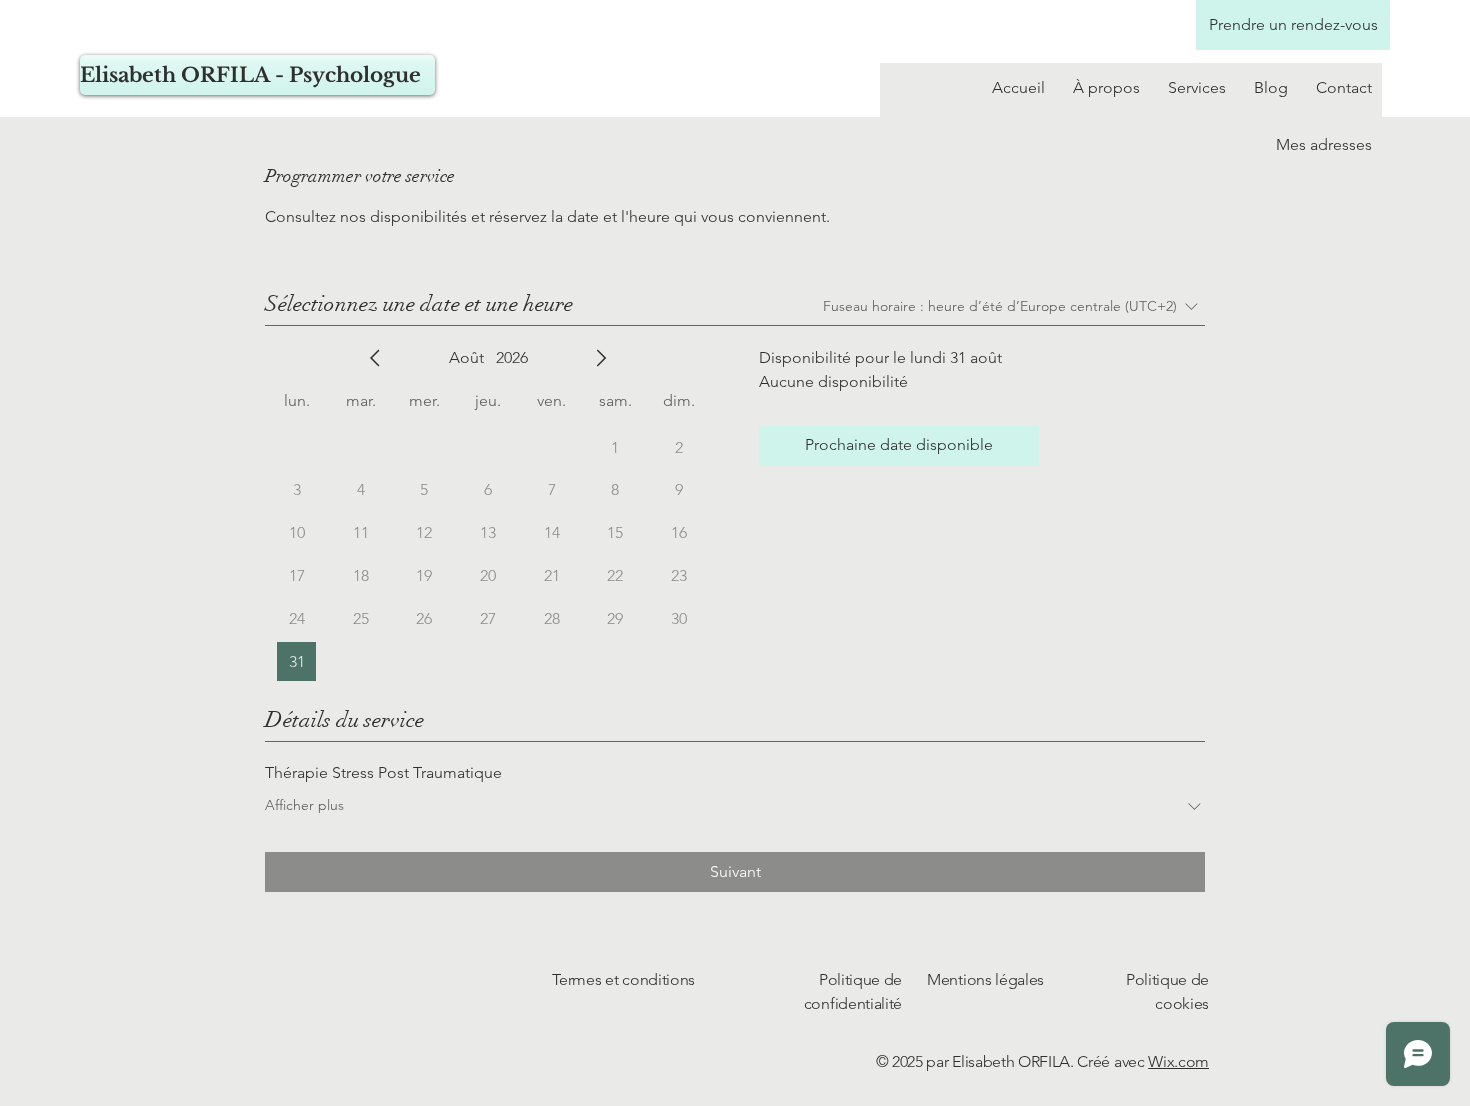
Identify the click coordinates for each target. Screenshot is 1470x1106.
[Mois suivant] (601, 358)
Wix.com (1178, 1061)
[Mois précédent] (375, 358)
